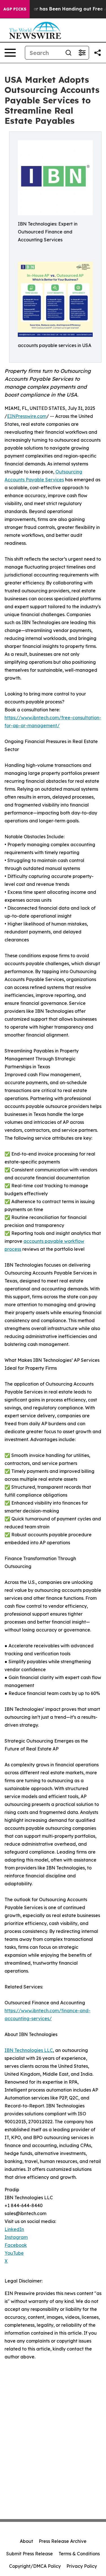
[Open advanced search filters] (82, 53)
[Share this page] (98, 53)
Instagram (16, 2237)
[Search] (68, 53)
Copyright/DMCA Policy (35, 2566)
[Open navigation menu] (10, 53)
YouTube (14, 2253)
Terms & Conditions (79, 2554)
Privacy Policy (82, 2566)
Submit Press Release (30, 2554)
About (26, 2541)
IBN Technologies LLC (29, 2050)
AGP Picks (15, 9)
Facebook (16, 2245)
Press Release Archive (63, 2541)
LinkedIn (14, 2229)
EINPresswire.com (27, 416)
